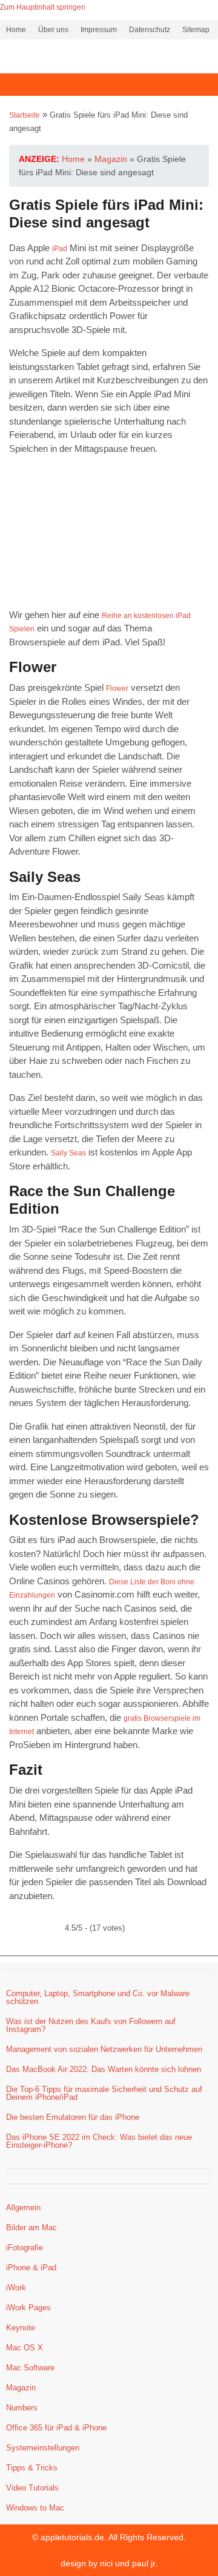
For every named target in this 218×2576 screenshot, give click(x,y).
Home (16, 30)
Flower (117, 688)
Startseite (25, 115)
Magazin (21, 2388)
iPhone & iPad (31, 2268)
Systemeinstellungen (43, 2448)
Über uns (53, 30)
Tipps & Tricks (32, 2468)
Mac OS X (25, 2348)
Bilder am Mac (31, 2228)
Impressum (99, 30)
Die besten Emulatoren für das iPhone (73, 2117)
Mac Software (30, 2368)
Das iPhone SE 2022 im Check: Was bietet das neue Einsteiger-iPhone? (99, 2141)
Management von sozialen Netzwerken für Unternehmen (104, 2049)
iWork (16, 2288)
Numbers (22, 2408)
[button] (109, 85)
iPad (60, 249)
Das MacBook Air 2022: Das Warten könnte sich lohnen (104, 2069)
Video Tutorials (32, 2488)
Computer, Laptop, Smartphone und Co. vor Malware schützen (98, 1997)
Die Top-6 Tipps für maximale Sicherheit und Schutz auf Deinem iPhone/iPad (104, 2093)
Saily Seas (68, 1153)
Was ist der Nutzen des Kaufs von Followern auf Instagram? (91, 2025)
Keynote (21, 2328)
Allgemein (23, 2208)
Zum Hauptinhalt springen (43, 7)
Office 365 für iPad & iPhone (56, 2428)
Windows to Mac (35, 2508)
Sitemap (196, 30)
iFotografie (25, 2248)
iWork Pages (28, 2308)
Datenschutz (150, 30)
